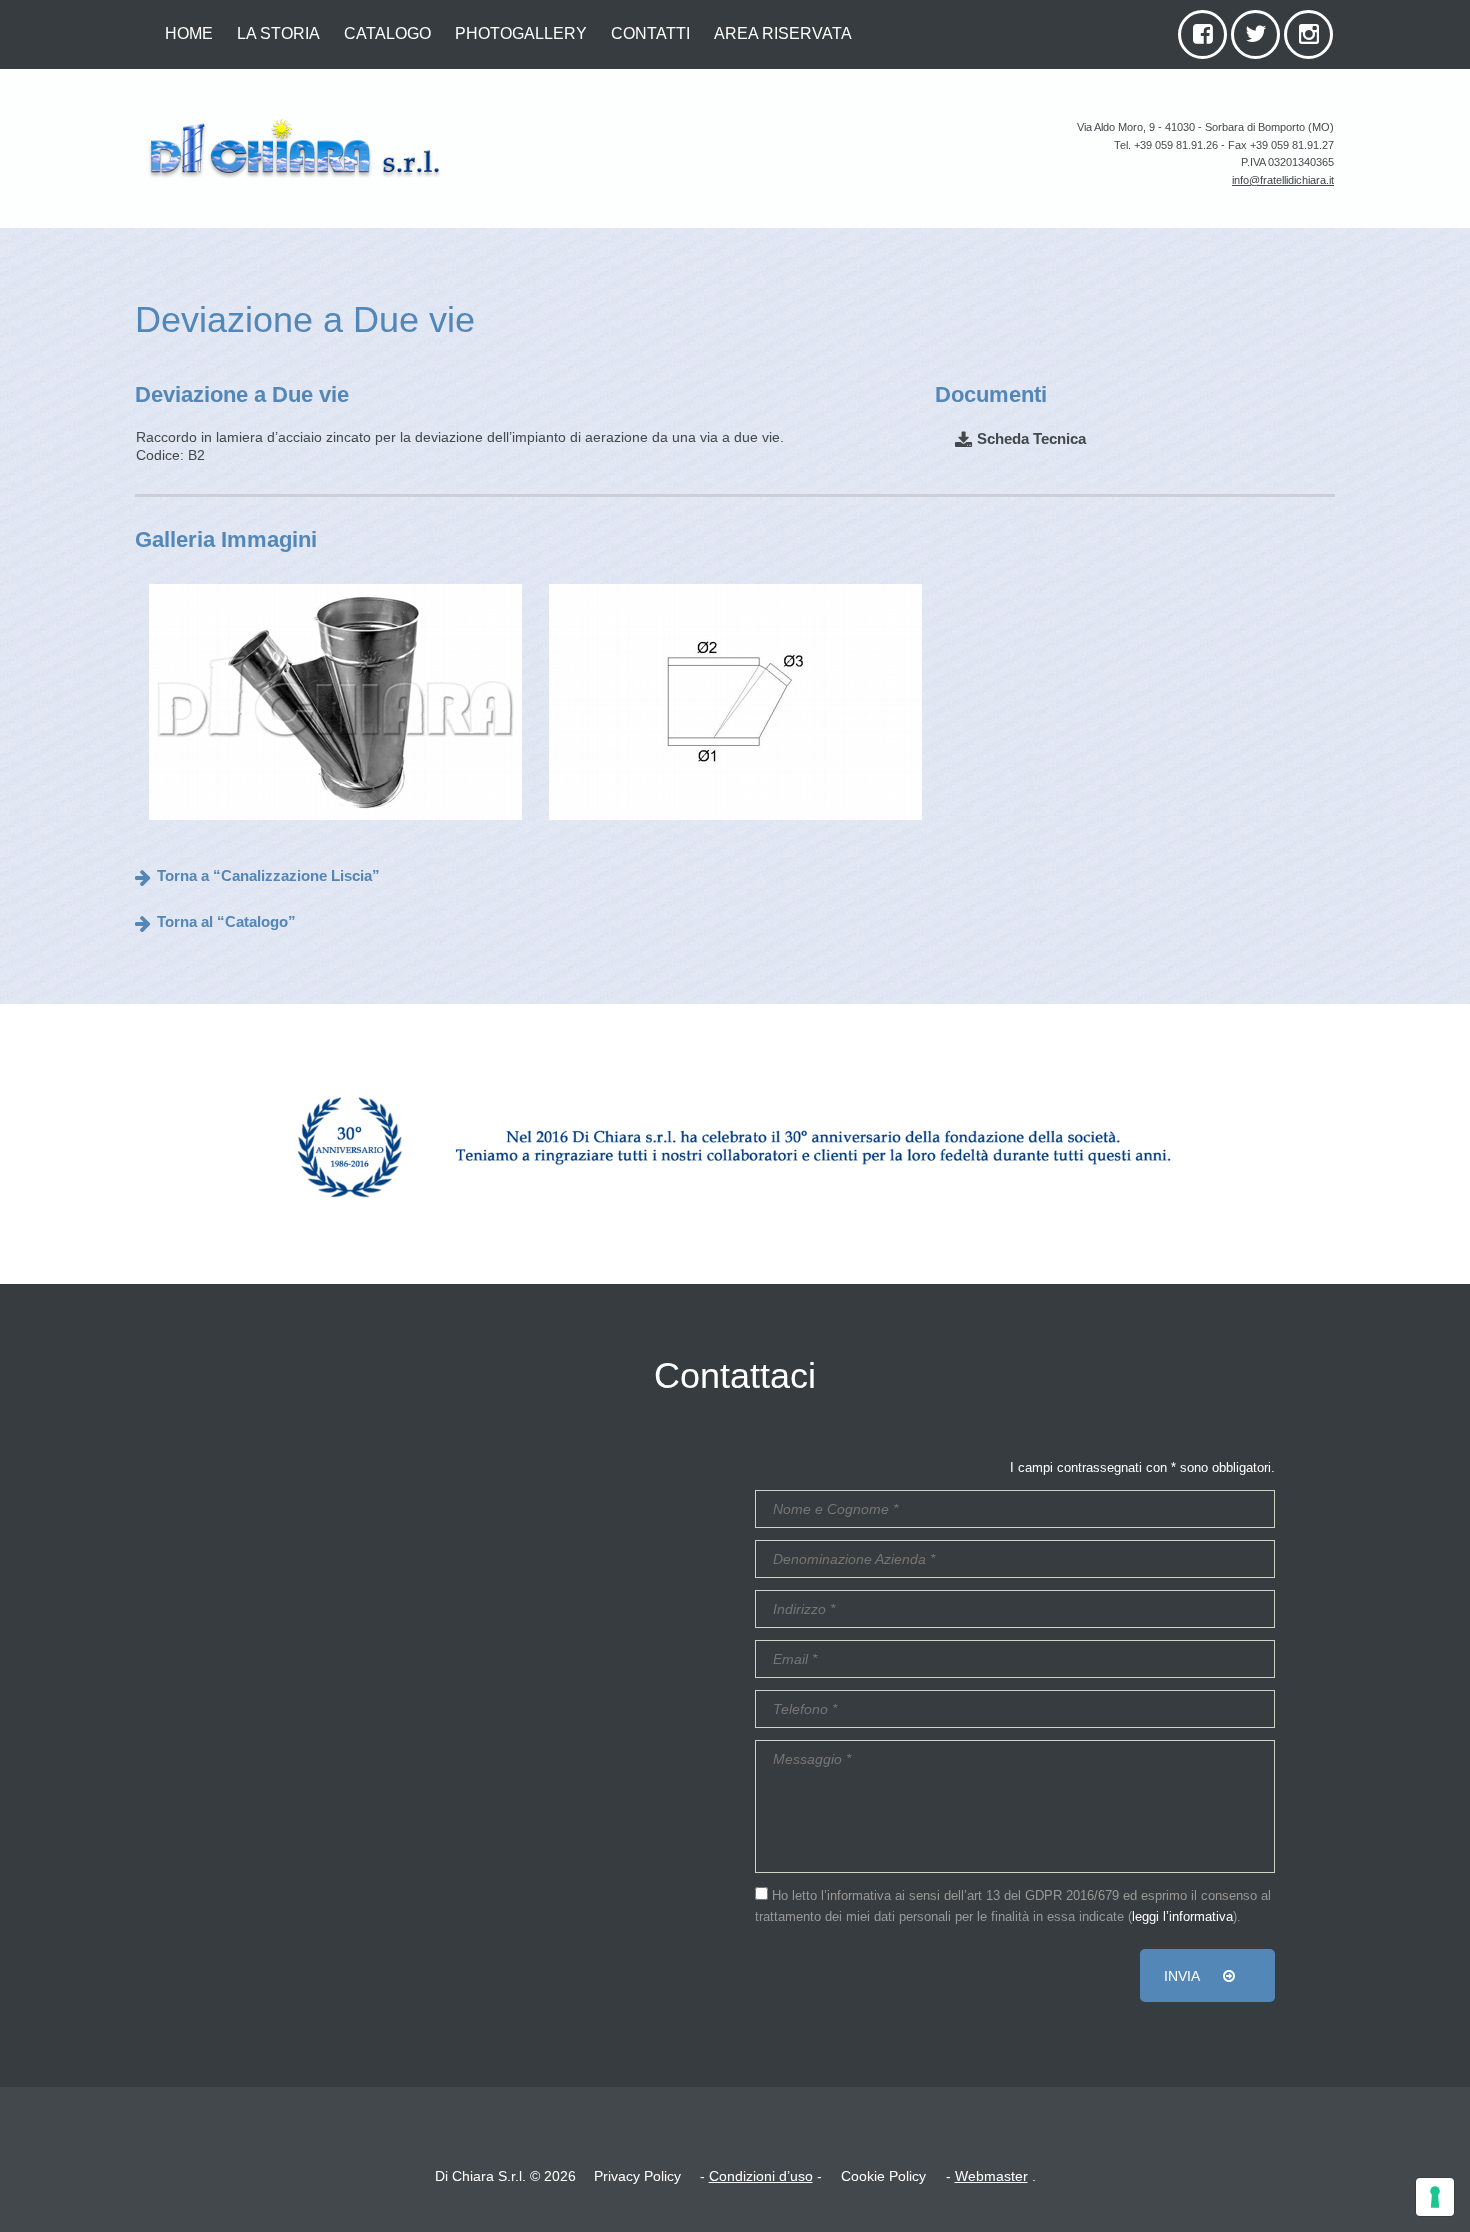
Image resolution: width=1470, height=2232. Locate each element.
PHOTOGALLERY (521, 33)
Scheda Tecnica (1031, 438)
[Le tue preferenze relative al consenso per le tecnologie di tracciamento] (1435, 2197)
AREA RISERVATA (783, 33)
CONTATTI (650, 33)
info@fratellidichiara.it (1283, 180)
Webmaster (991, 2176)
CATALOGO (387, 33)
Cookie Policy (883, 2176)
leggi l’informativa (1182, 1917)
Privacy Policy (637, 2176)
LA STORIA (278, 33)
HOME (189, 33)
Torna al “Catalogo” (226, 921)
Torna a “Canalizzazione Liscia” (268, 875)
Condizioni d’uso (761, 2176)
